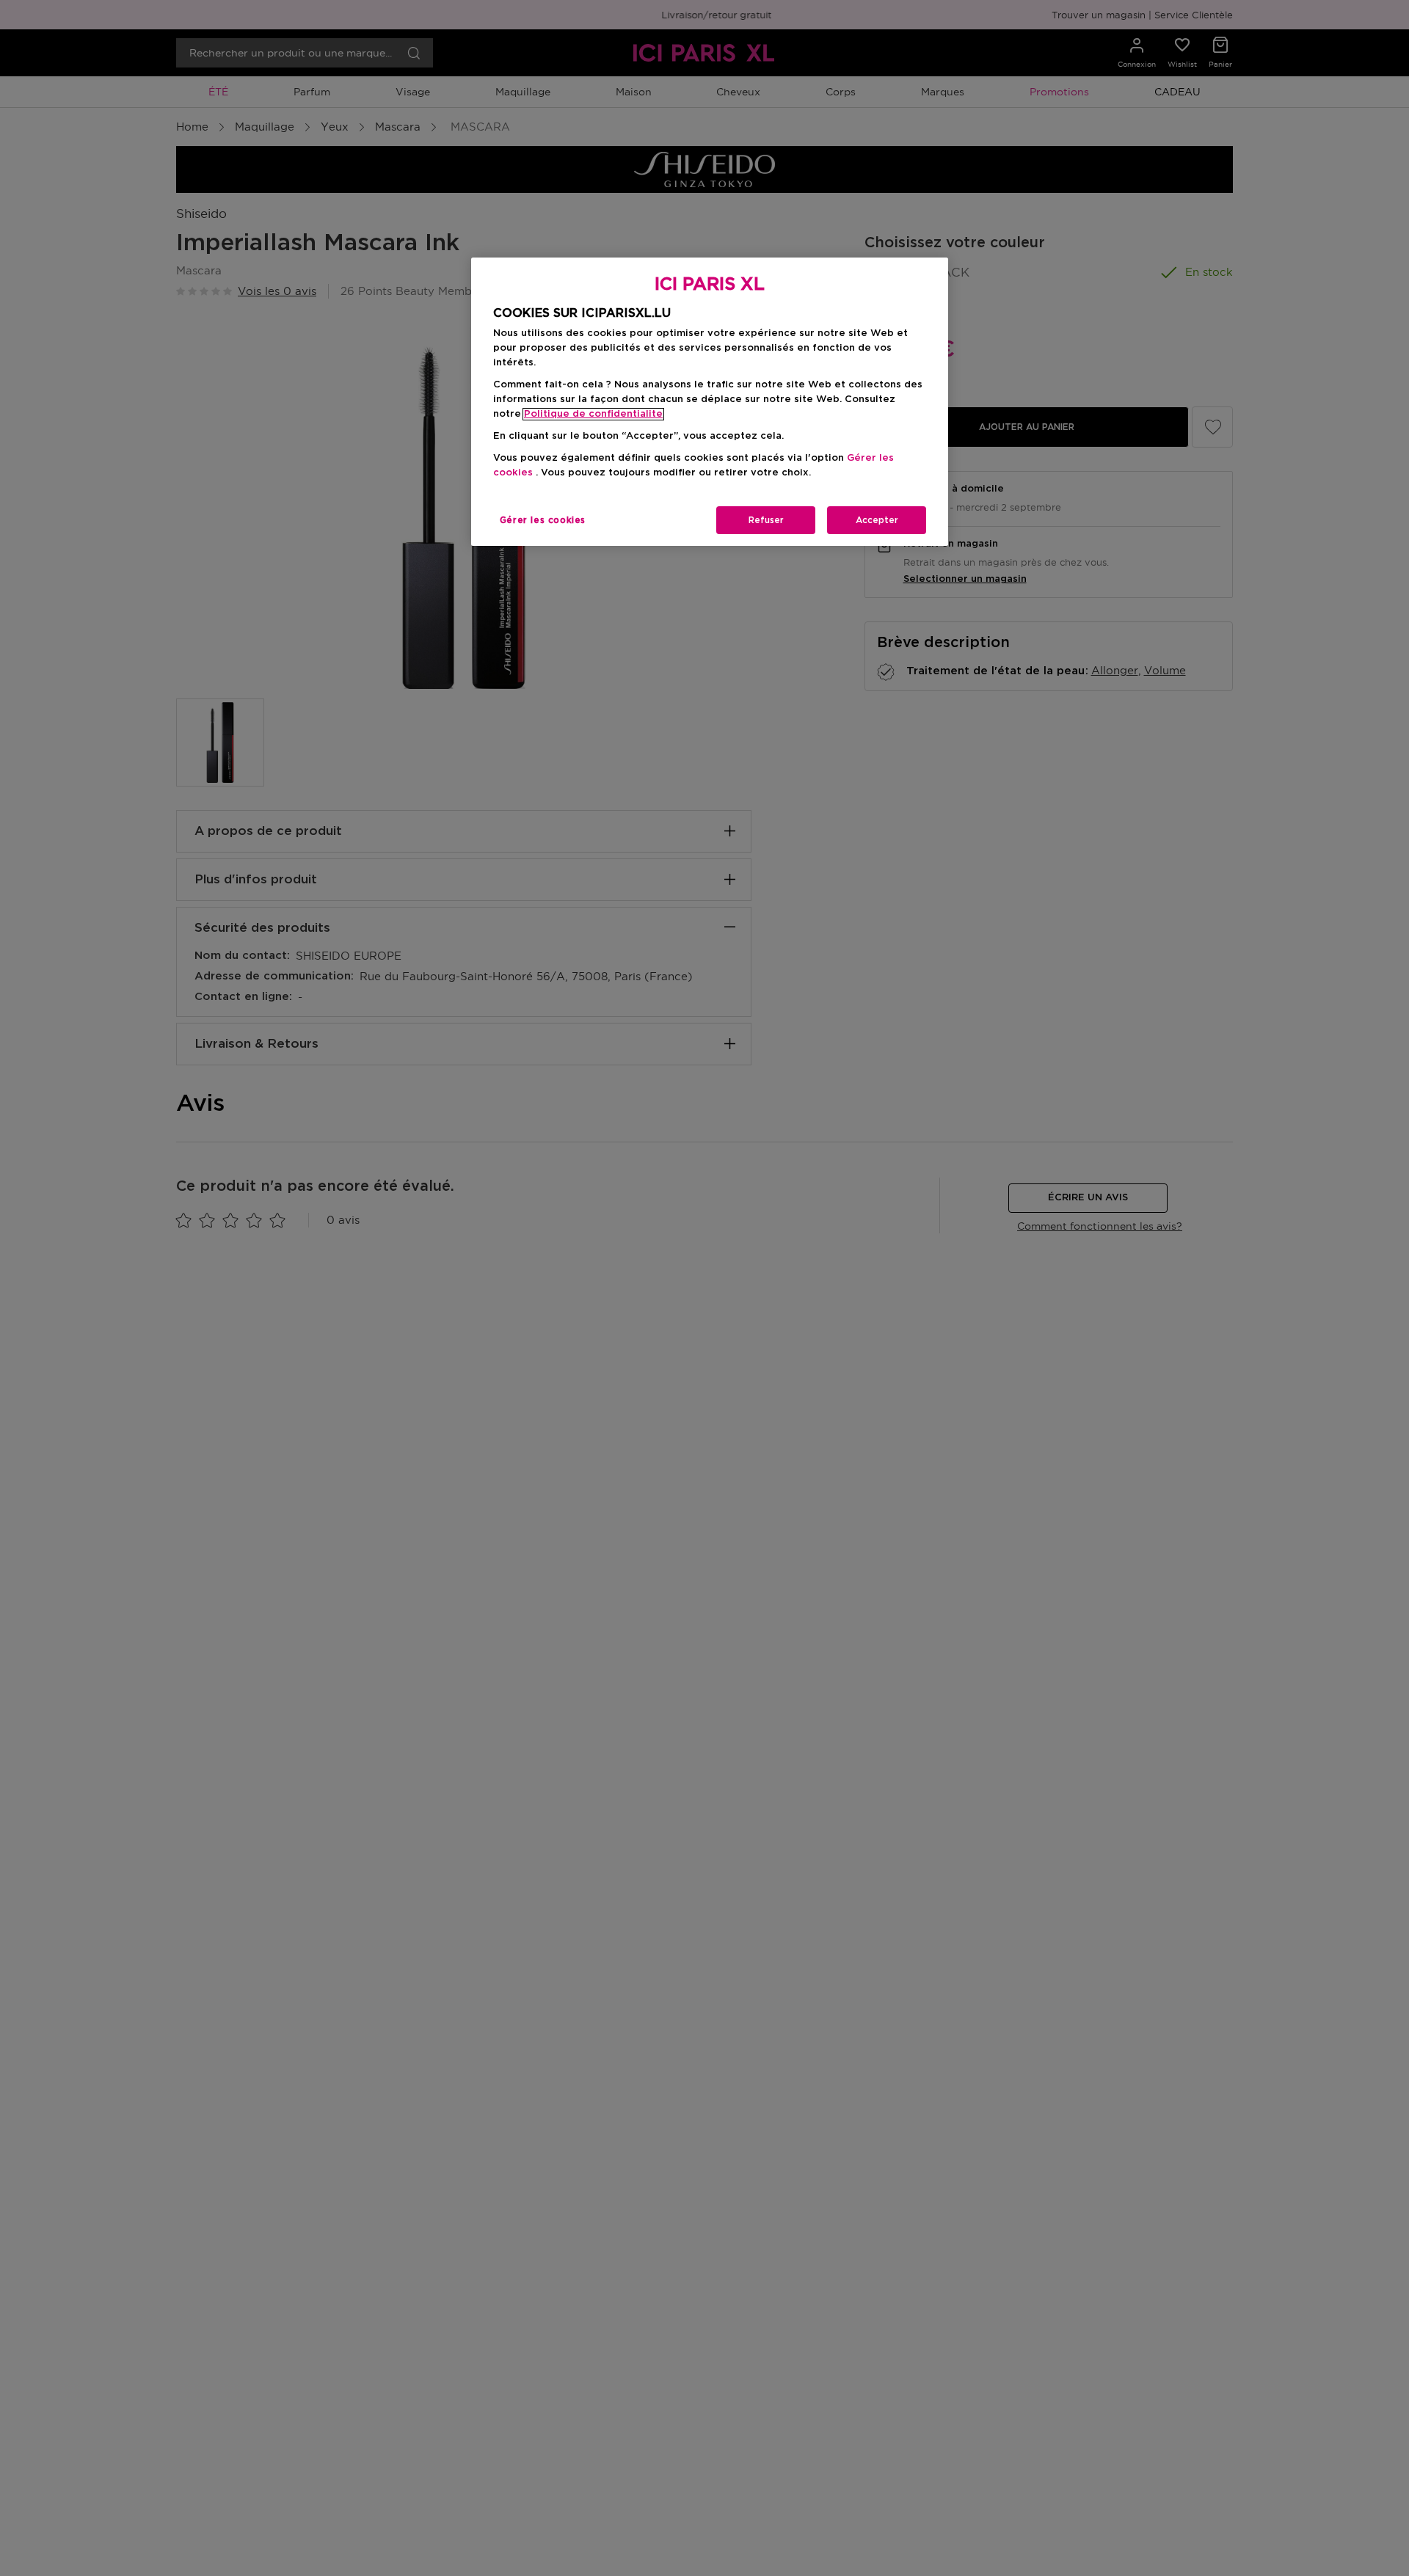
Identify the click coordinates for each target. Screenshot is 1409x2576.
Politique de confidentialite (593, 414)
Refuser (766, 520)
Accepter (877, 520)
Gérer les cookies (543, 520)
